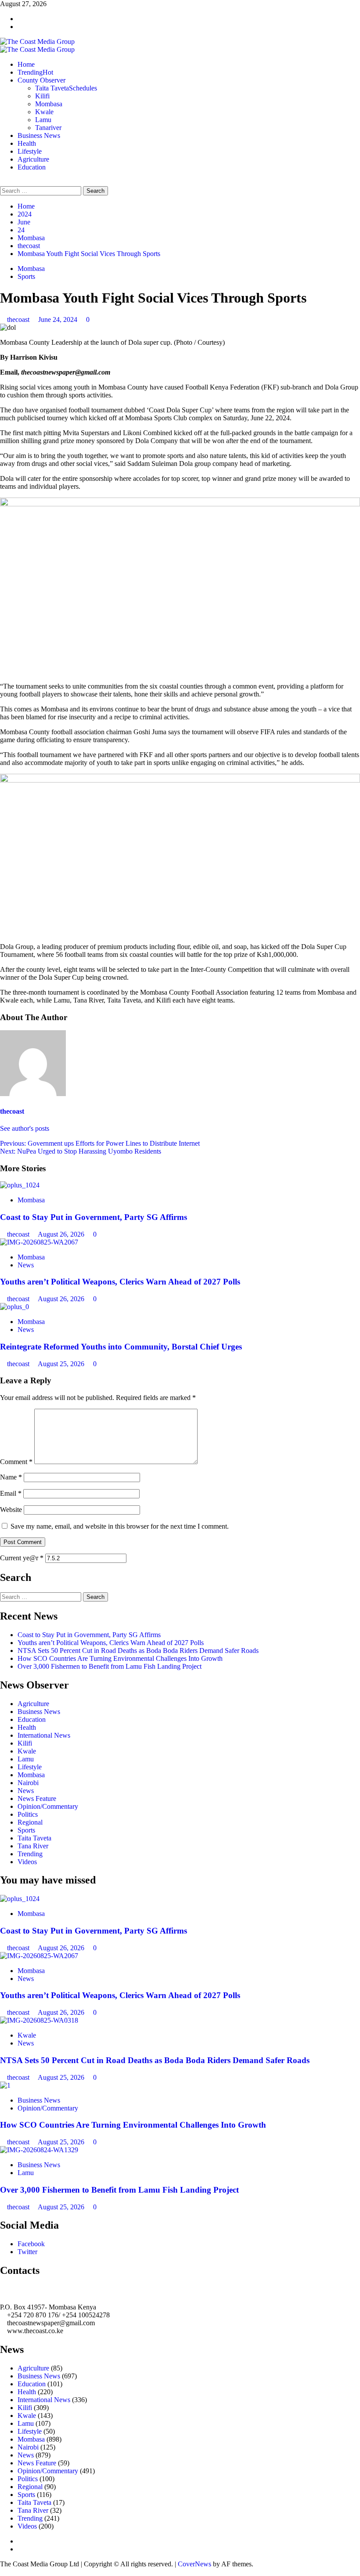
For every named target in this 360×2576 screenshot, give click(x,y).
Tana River (33, 1846)
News (26, 1265)
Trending (35, 72)
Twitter (27, 2252)
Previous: (100, 1143)
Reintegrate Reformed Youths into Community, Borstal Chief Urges (121, 1347)
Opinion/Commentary (48, 1806)
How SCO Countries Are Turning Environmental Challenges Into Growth (120, 1658)
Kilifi (42, 96)
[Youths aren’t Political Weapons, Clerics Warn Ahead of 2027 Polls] (39, 1242)
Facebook (31, 2244)
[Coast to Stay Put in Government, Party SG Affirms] (20, 1185)
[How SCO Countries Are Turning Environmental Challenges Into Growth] (5, 2085)
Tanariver (48, 128)
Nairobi (28, 1783)
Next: (81, 1151)
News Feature (37, 1799)
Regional (30, 1822)
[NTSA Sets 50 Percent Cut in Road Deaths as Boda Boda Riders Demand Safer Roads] (39, 2020)
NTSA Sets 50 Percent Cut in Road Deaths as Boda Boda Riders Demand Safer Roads (138, 1651)
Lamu (43, 120)
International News (44, 1735)
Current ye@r (22, 1558)
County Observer (41, 80)
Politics (28, 1814)
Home (26, 64)
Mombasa (49, 104)
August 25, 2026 (62, 1364)
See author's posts (25, 1128)
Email (11, 1493)
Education (32, 167)
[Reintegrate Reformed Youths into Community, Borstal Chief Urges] (14, 1307)
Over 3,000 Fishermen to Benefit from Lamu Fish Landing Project (110, 1666)
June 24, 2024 (59, 319)
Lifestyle (30, 151)
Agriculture (33, 159)
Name (11, 1477)
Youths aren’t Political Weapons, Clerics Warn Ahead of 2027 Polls (120, 1282)
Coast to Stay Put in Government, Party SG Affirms (94, 1217)
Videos (27, 1862)
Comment (16, 1462)
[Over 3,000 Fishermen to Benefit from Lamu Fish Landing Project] (39, 2150)
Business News (39, 135)
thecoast (19, 319)
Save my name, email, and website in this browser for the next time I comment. (120, 1526)
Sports (26, 276)
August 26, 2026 (62, 1234)
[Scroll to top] (3, 2572)
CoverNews (194, 2564)
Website (11, 1510)
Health (27, 143)
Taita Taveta (66, 88)
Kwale (44, 112)
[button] (3, 182)
